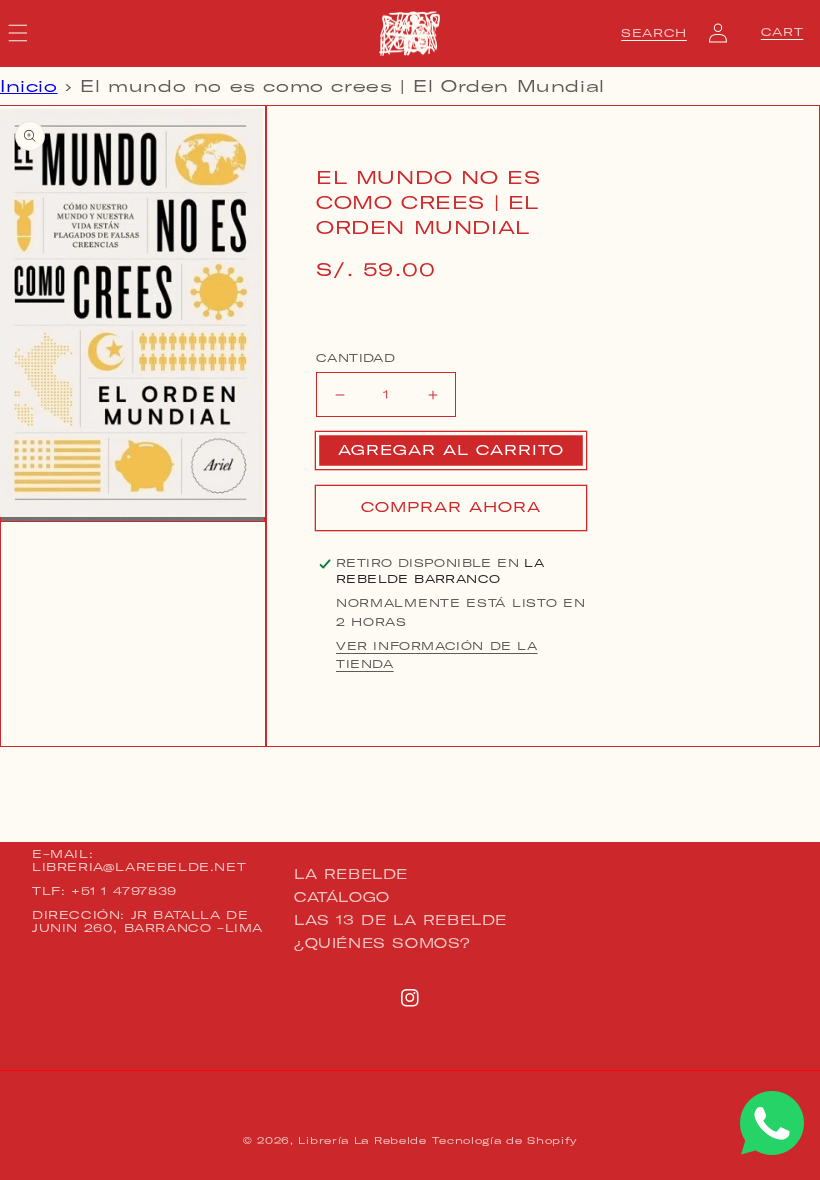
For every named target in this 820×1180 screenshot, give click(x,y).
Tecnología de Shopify (504, 1140)
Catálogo (342, 897)
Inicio (29, 86)
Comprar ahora (451, 507)
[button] (654, 33)
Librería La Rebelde (362, 1140)
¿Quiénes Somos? (382, 943)
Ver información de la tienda (437, 655)
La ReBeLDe (351, 875)
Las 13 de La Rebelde (400, 920)
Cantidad (355, 358)
